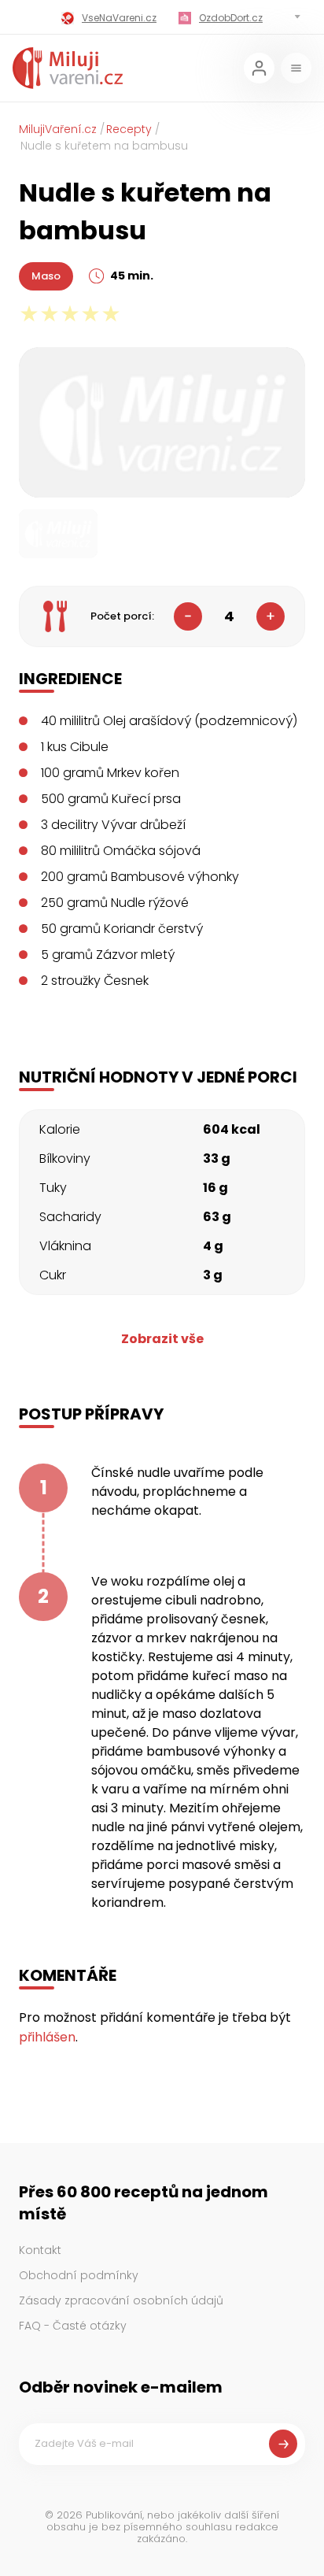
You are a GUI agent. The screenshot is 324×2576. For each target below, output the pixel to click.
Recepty (129, 129)
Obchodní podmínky (79, 2275)
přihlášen (47, 2037)
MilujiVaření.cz (58, 129)
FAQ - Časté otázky (73, 2326)
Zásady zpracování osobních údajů (121, 2300)
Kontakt (40, 2250)
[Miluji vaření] (68, 68)
